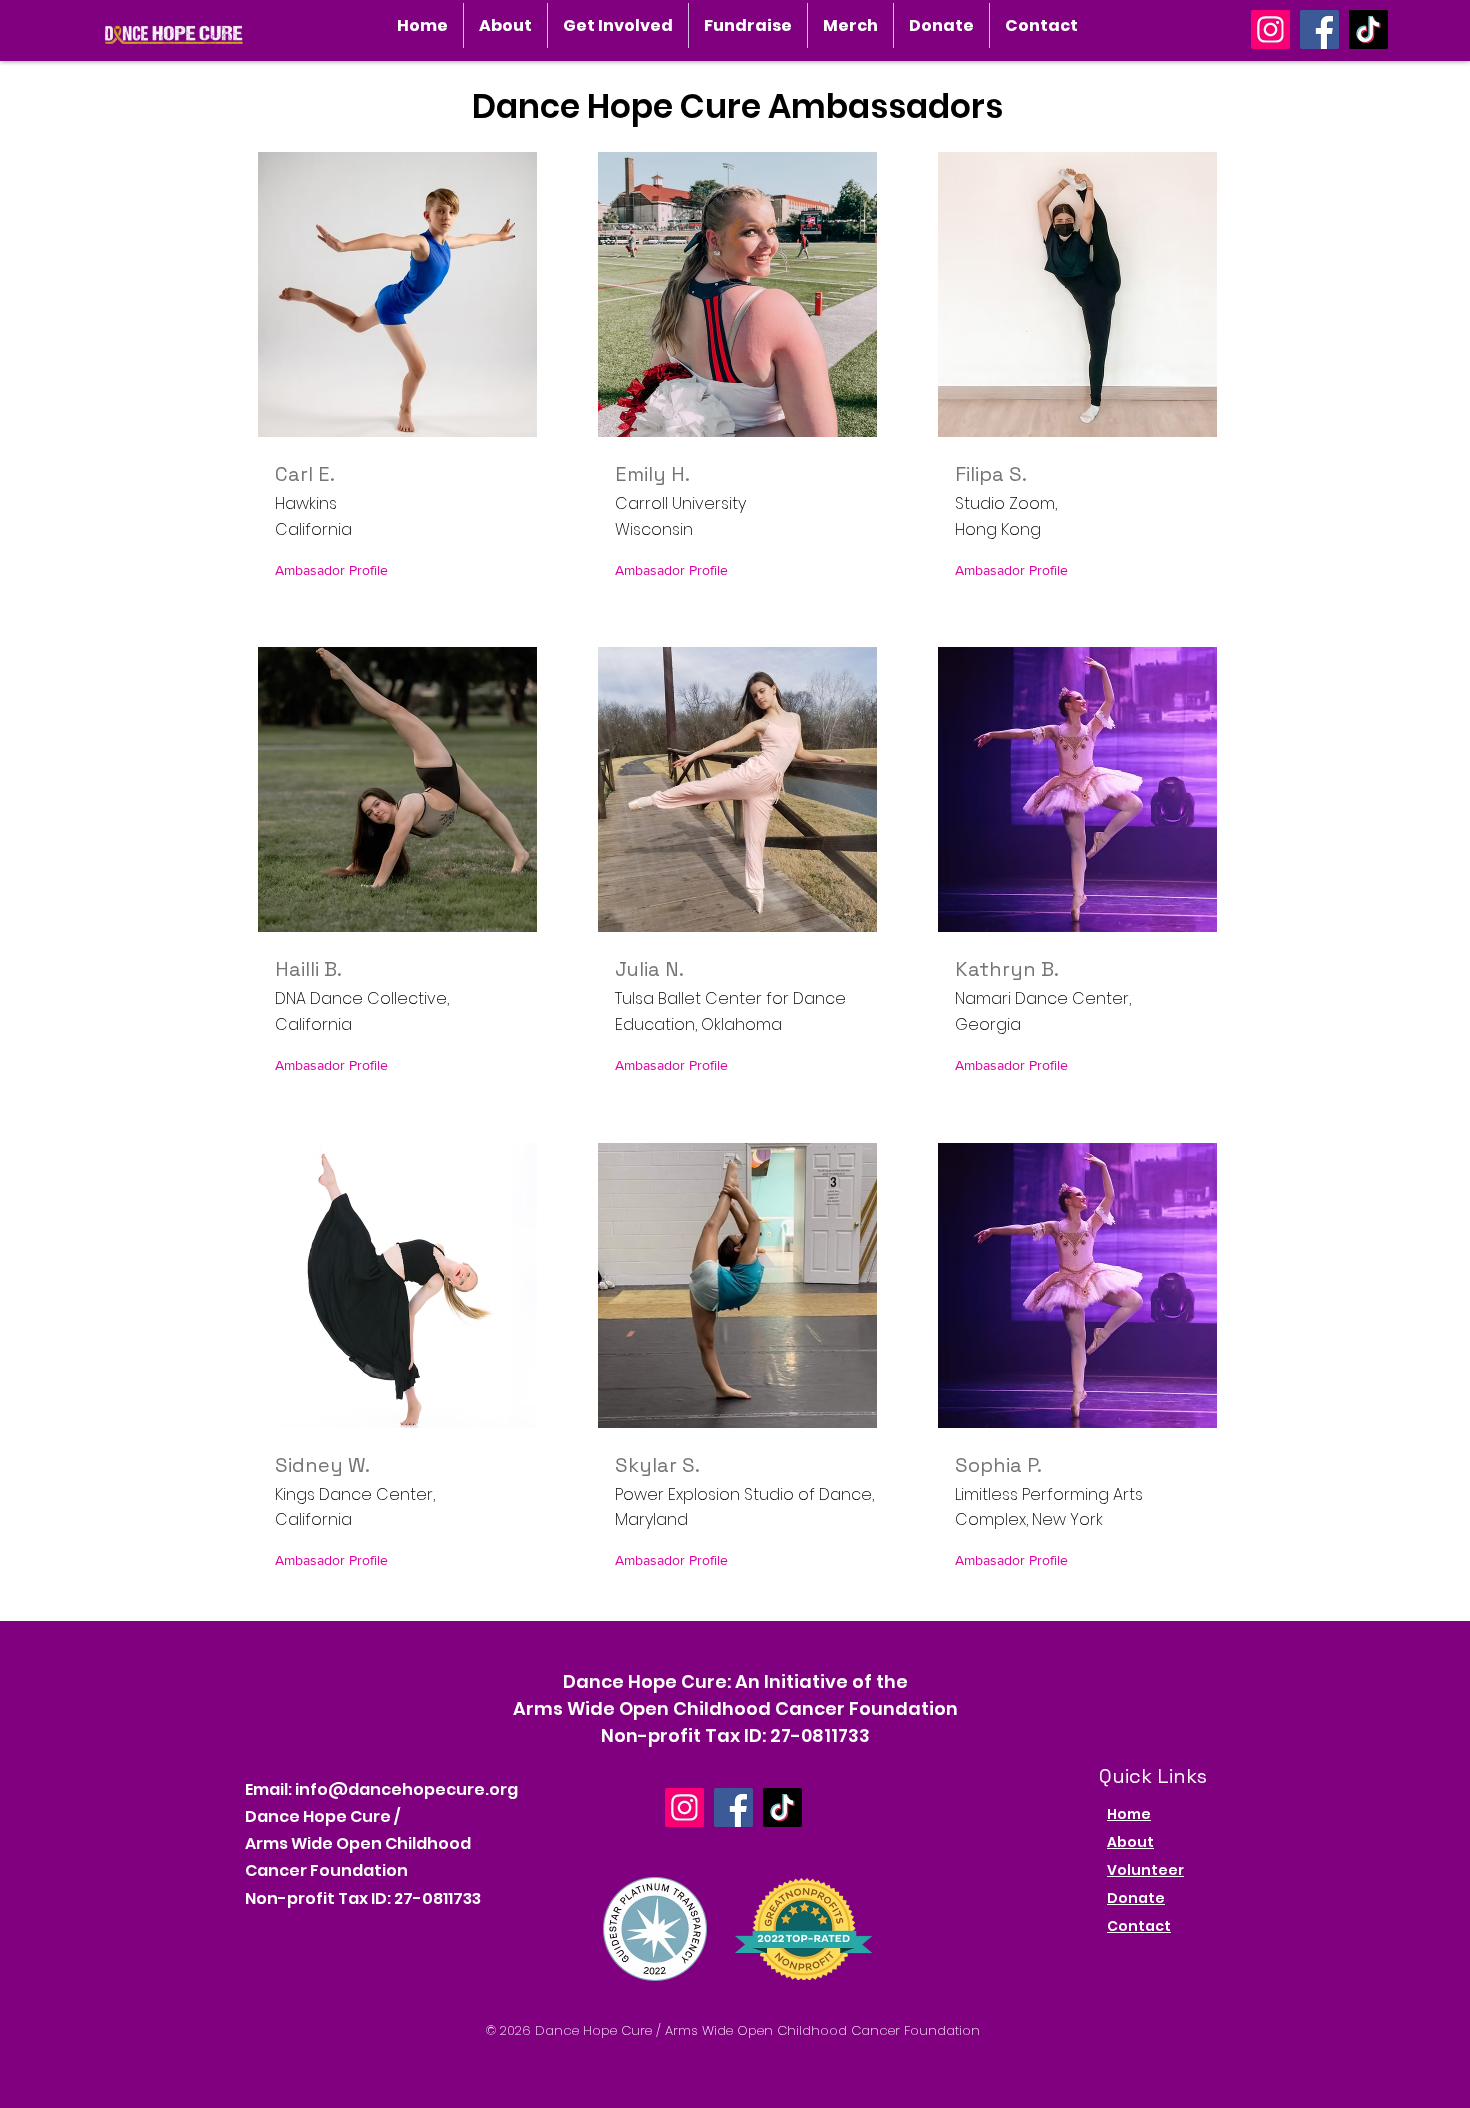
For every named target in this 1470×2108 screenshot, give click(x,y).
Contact (1139, 1926)
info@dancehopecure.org (406, 1789)
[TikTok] (1368, 29)
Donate (1136, 1898)
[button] (505, 25)
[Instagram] (1270, 29)
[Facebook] (1319, 29)
